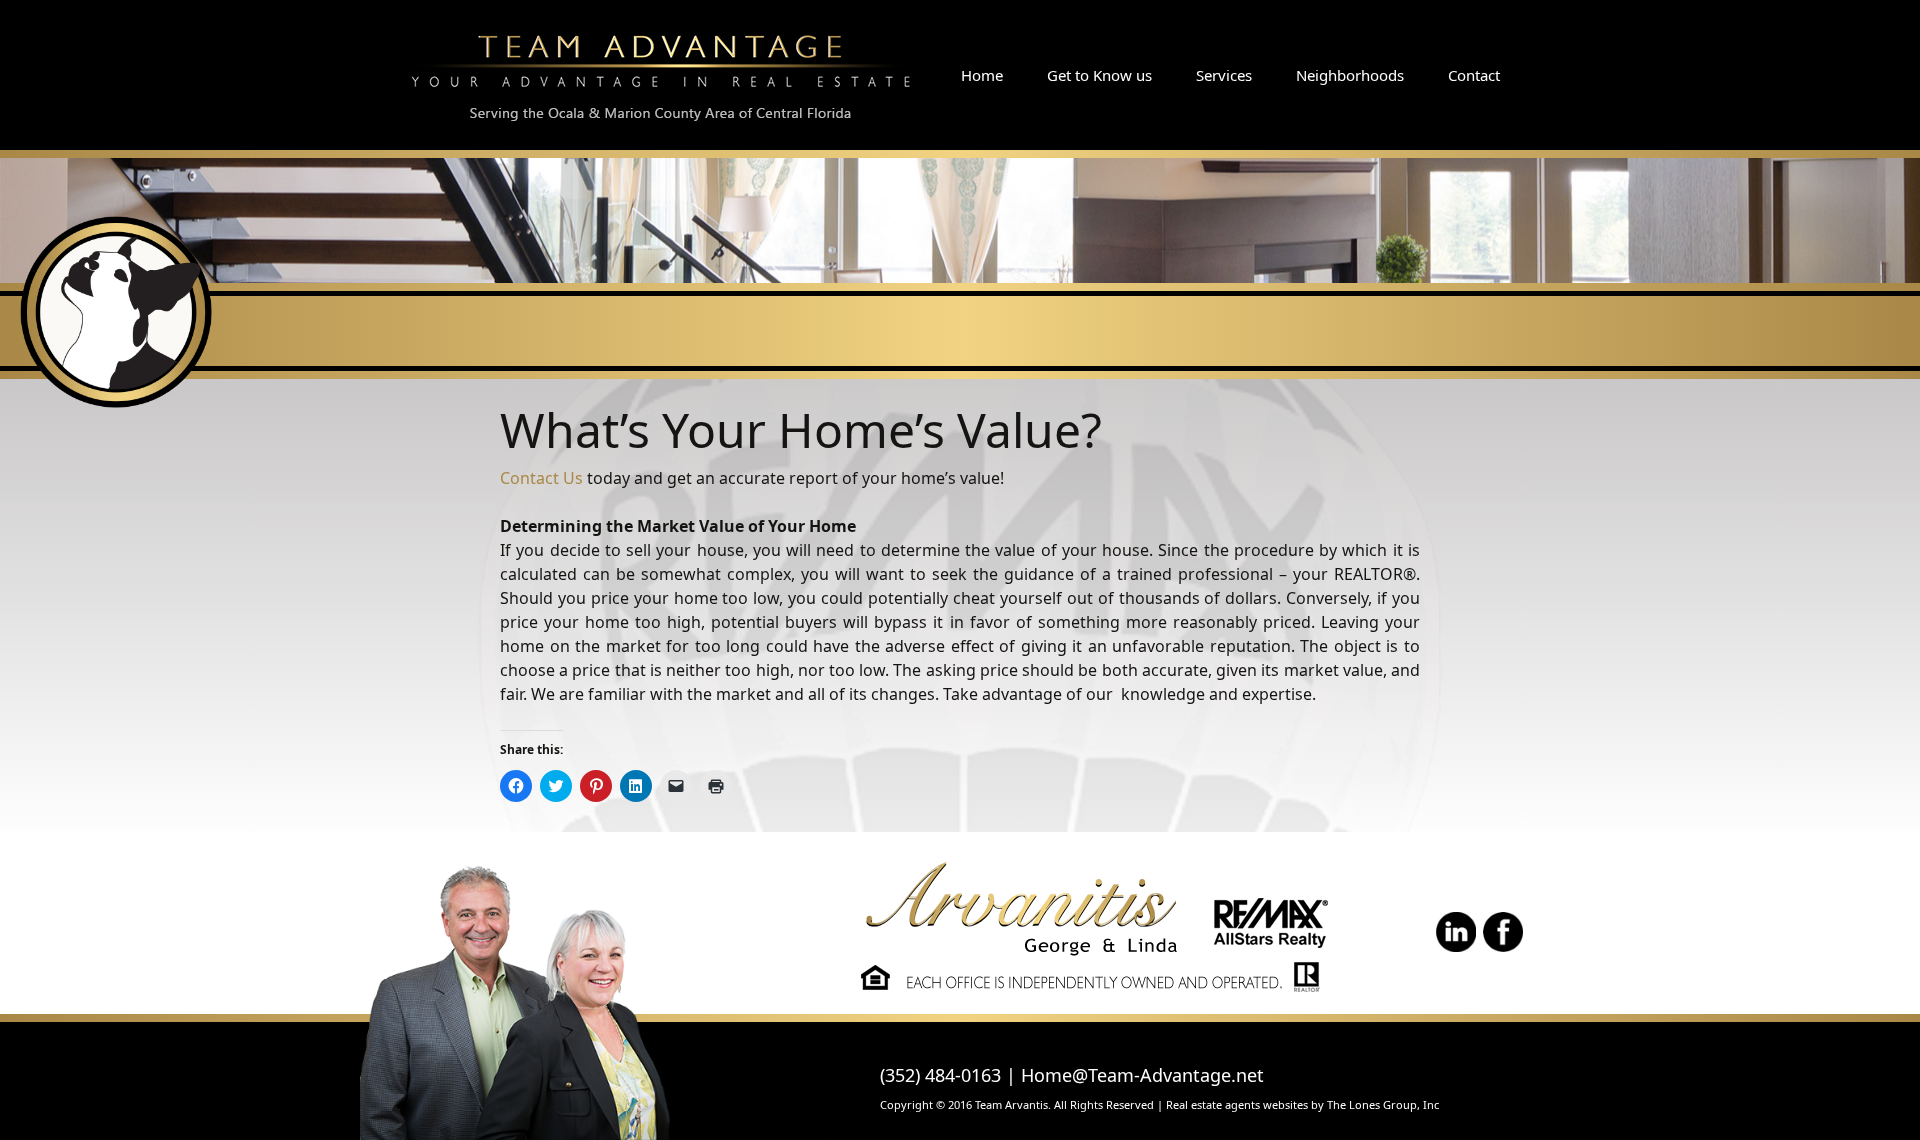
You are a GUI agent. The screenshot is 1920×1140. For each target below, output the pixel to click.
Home (982, 75)
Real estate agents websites (1237, 1104)
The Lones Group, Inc (1383, 1104)
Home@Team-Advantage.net (1142, 1075)
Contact (1474, 75)
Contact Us (541, 478)
